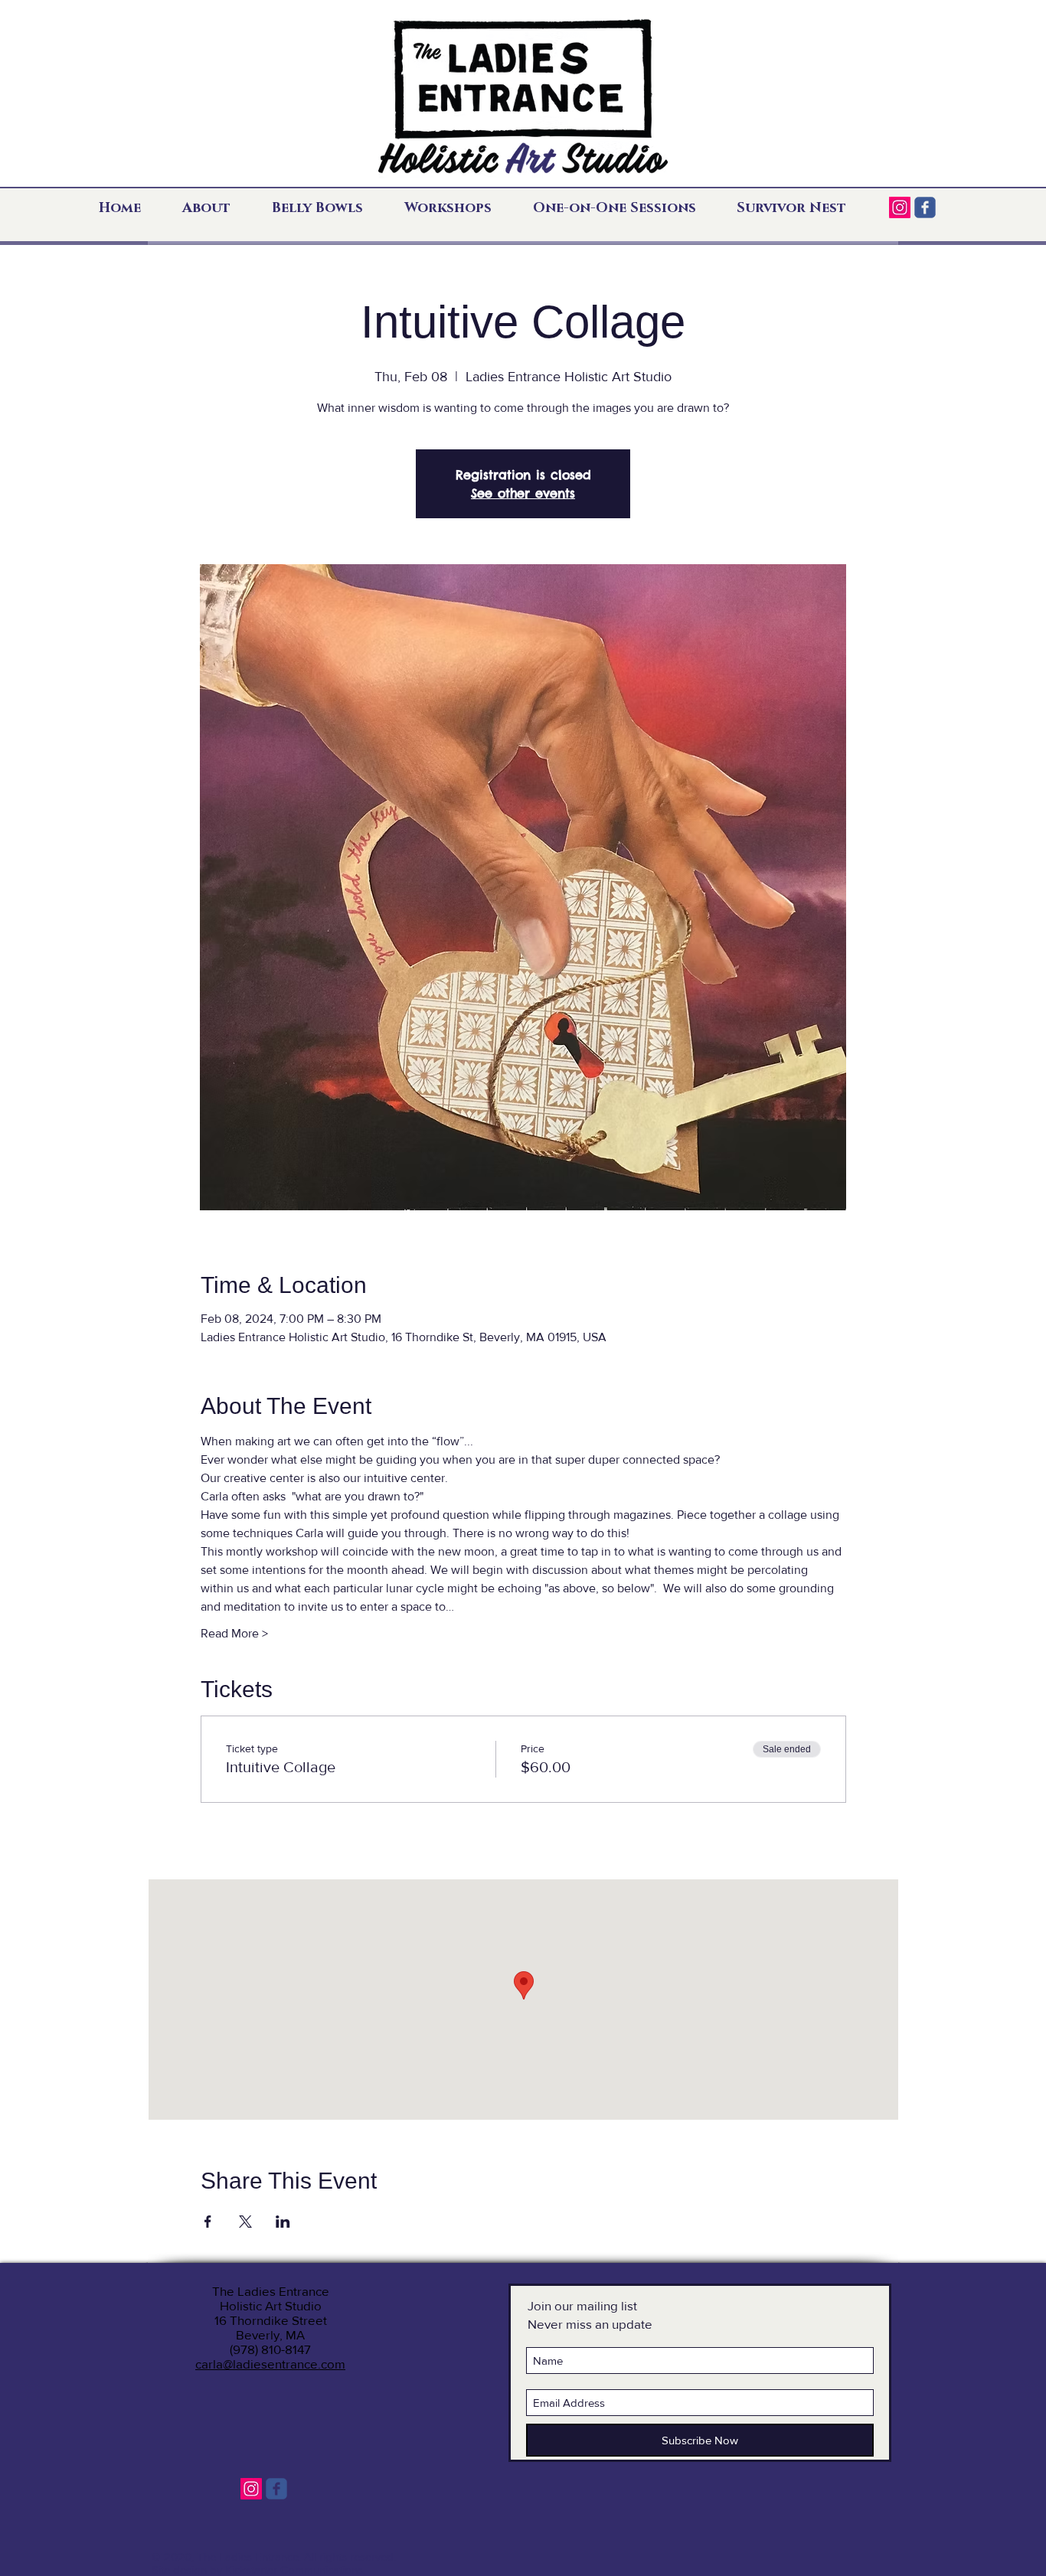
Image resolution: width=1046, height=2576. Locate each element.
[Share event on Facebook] (208, 2222)
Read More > (234, 1633)
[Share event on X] (245, 2222)
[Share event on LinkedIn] (283, 2222)
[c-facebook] (925, 207)
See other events (523, 493)
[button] (216, 208)
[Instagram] (900, 207)
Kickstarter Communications (294, 2569)
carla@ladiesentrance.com (270, 2364)
